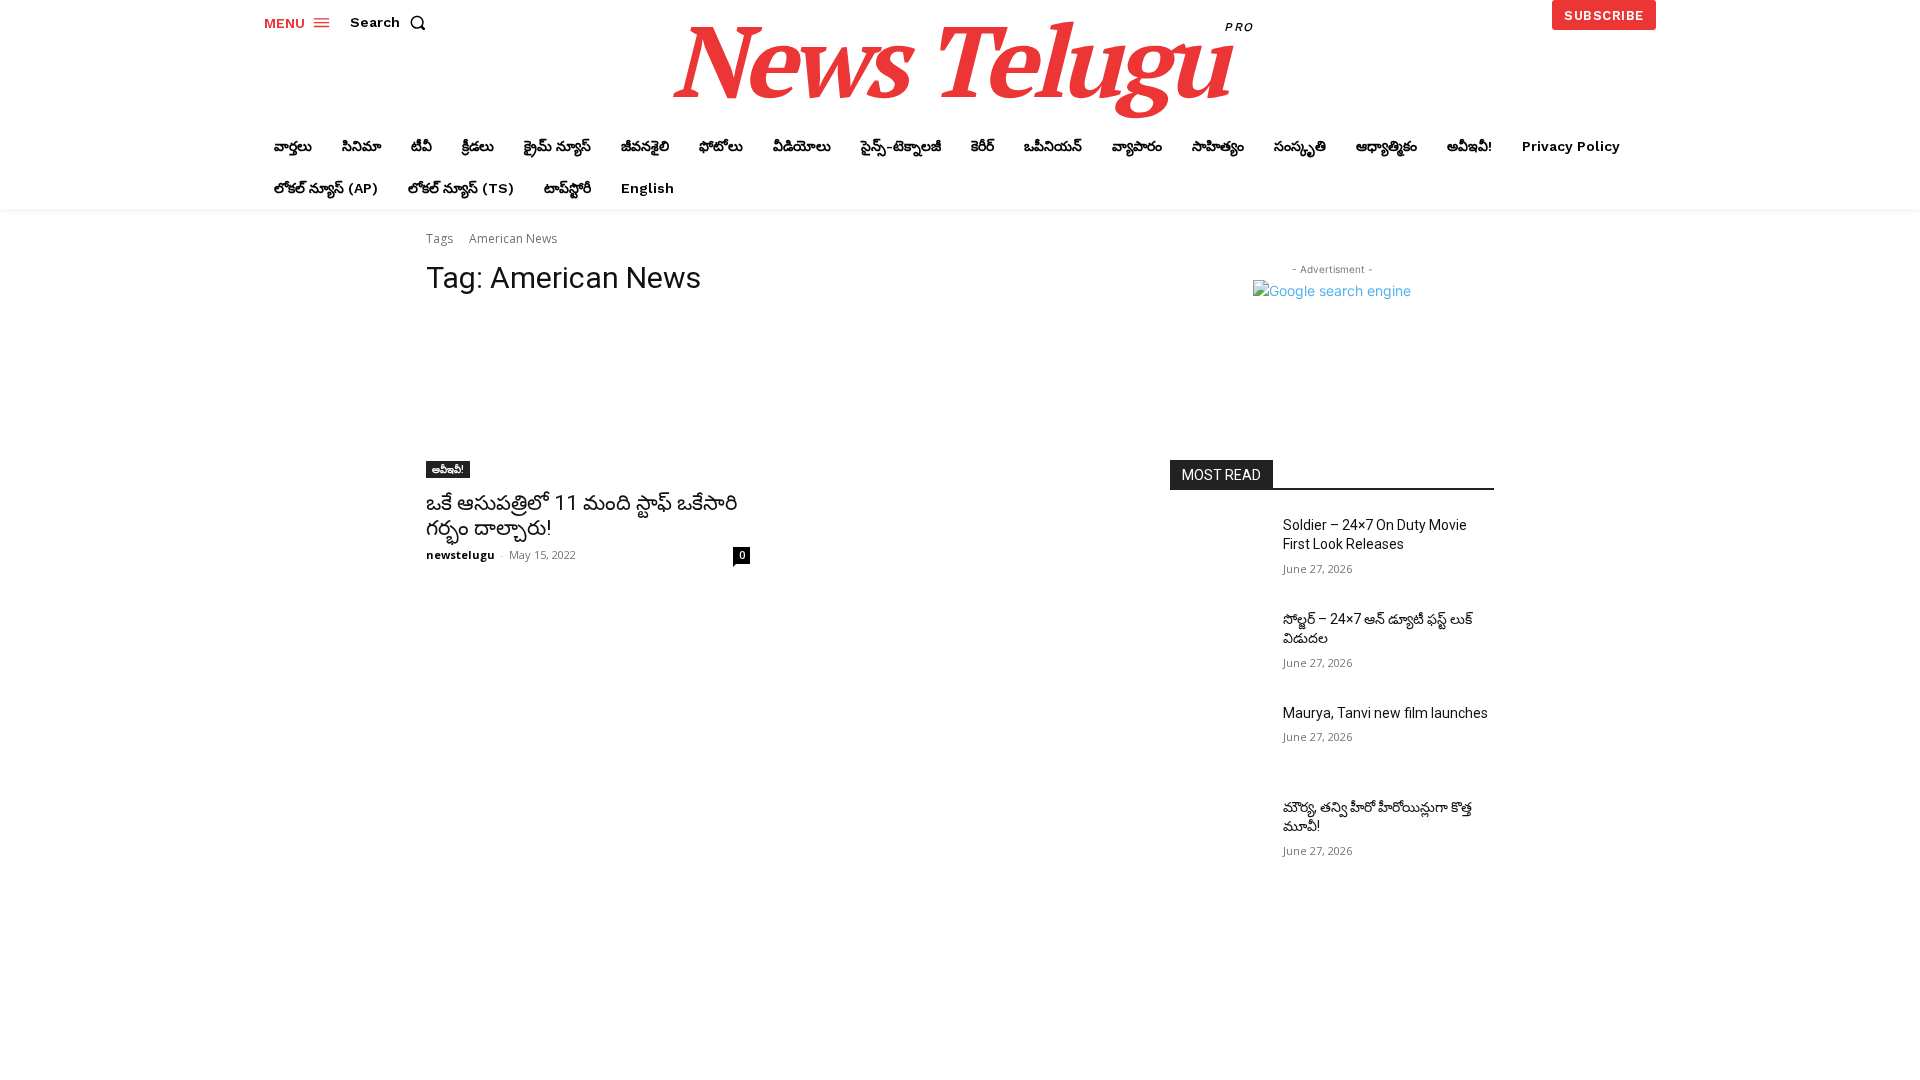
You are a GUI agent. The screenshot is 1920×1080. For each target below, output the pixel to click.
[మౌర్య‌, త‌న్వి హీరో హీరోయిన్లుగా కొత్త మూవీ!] (1218, 832)
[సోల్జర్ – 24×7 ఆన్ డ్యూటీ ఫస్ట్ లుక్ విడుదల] (1218, 644)
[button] (392, 22)
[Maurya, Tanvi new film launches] (1218, 738)
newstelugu (460, 554)
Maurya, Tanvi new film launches (1385, 713)
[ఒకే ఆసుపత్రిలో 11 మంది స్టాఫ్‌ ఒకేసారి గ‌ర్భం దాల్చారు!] (588, 397)
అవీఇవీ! (448, 469)
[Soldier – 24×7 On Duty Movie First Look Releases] (1218, 550)
